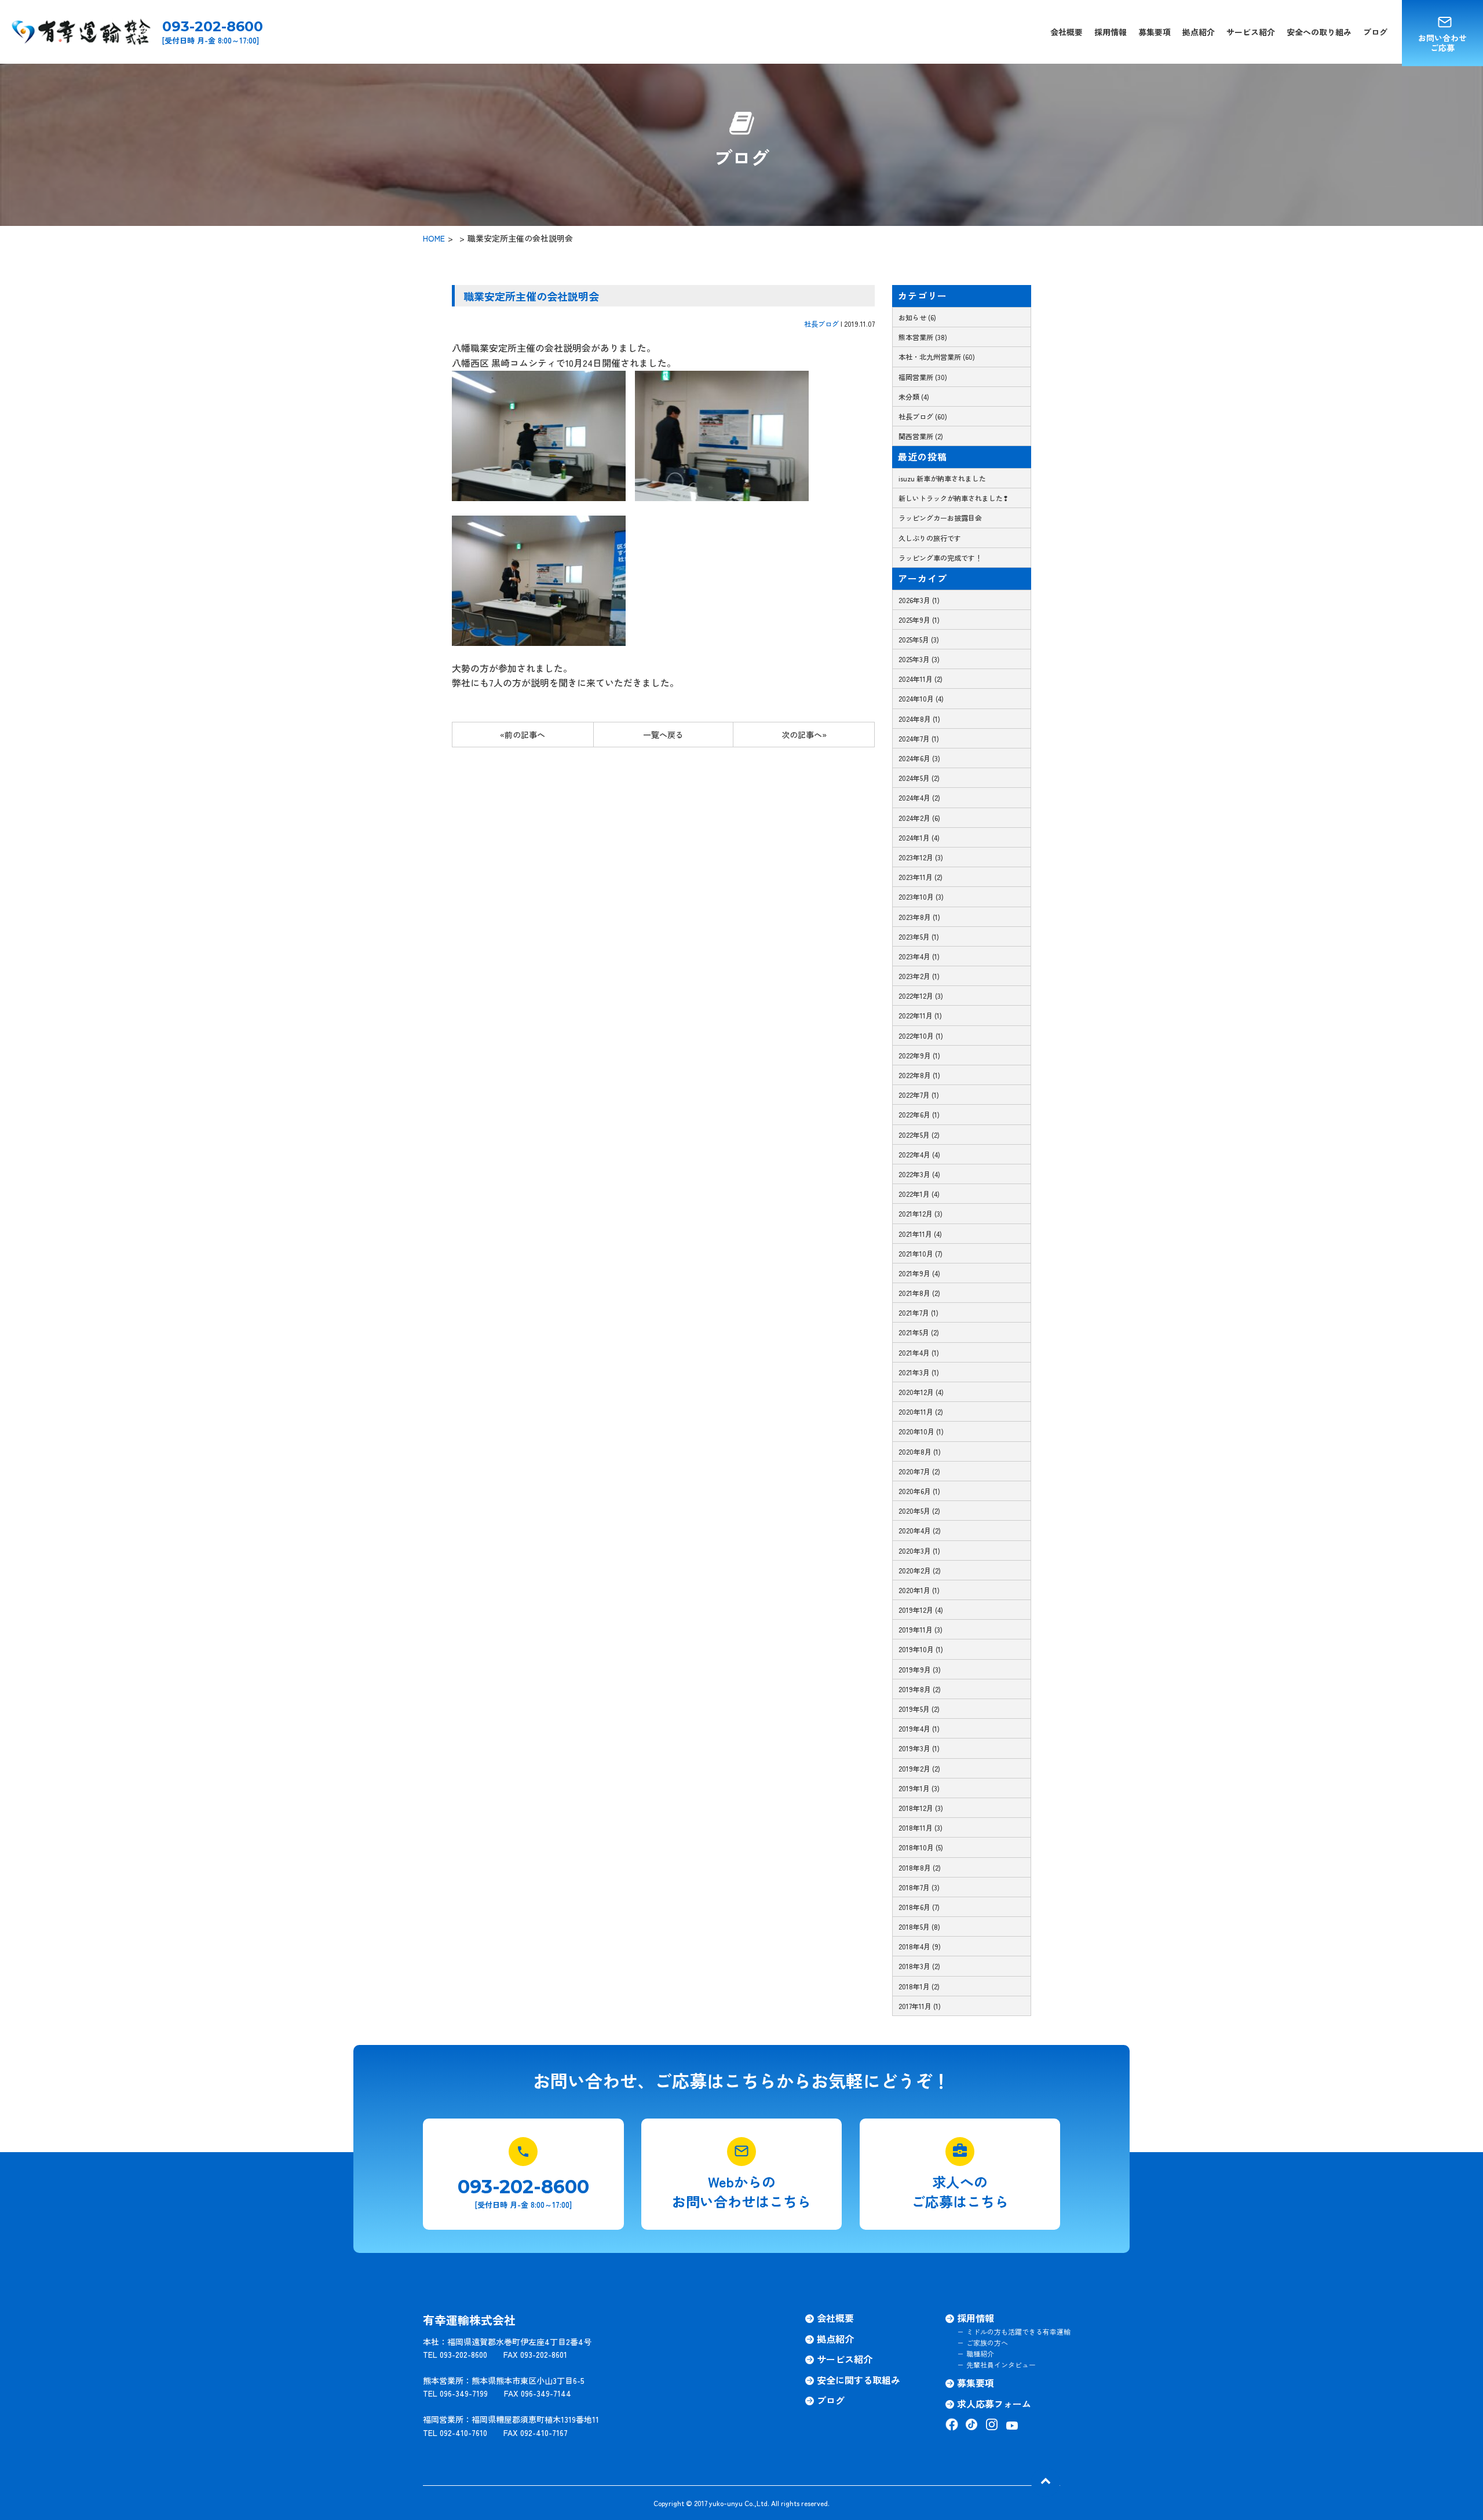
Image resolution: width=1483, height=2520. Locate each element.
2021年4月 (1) (919, 1352)
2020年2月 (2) (920, 1570)
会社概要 (1066, 32)
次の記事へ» (804, 735)
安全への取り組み (1319, 32)
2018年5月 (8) (919, 1926)
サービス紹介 (1251, 32)
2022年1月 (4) (919, 1194)
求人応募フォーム (994, 2404)
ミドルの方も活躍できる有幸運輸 (1018, 2331)
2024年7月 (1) (919, 738)
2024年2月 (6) (919, 818)
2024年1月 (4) (919, 837)
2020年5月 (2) (919, 1511)
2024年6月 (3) (919, 758)
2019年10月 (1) (921, 1649)
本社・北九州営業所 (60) (937, 357)
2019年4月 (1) (919, 1728)
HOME (434, 238)
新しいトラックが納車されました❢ (954, 498)
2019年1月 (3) (919, 1788)
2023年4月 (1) (919, 956)
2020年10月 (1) (921, 1431)
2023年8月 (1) (919, 917)
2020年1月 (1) (919, 1590)
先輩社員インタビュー (1001, 2364)
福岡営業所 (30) (923, 377)
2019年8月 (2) (920, 1689)
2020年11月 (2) (921, 1411)
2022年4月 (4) (919, 1154)
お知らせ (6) (917, 317)
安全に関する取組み (859, 2380)
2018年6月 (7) (919, 1907)
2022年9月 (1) (919, 1055)
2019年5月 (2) (919, 1709)
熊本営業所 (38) (923, 337)
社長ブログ (821, 324)
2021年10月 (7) (921, 1253)
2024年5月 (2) (919, 778)
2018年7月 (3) (919, 1887)
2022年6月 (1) (919, 1114)
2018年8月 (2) (920, 1867)
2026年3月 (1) (919, 600)
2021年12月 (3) (921, 1213)
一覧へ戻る (663, 735)
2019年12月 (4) (921, 1610)
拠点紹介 (1199, 32)
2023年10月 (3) (921, 896)
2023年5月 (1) (919, 936)
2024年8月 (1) (919, 719)
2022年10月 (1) (921, 1036)
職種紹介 (980, 2353)
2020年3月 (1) (919, 1551)
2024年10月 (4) (921, 698)
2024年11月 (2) (921, 679)
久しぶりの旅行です (930, 538)
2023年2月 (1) (919, 976)
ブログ (1375, 32)
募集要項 (1155, 32)
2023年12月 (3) (921, 857)
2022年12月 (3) (921, 996)
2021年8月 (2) (919, 1293)
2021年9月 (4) (919, 1273)
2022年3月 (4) (919, 1174)
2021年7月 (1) (918, 1312)
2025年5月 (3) (919, 639)
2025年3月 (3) (919, 659)
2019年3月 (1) (919, 1748)
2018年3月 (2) (919, 1966)
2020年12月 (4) (921, 1392)
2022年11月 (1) (920, 1015)
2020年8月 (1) (920, 1451)
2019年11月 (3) (921, 1629)
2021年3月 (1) (919, 1372)
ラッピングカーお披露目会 (940, 518)
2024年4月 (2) (919, 797)
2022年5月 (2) (919, 1135)
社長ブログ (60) (923, 416)
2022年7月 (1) (919, 1095)
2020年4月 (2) (920, 1530)
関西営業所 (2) (921, 436)
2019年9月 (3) (920, 1669)
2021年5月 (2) (919, 1332)
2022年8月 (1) (919, 1075)
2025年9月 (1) (919, 620)
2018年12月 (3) (921, 1808)
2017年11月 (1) (920, 2006)
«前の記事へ (523, 735)
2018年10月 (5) (921, 1847)
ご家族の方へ (987, 2342)
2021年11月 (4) (920, 1234)
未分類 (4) (914, 397)
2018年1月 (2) (919, 1986)
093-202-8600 (213, 27)
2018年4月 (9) (920, 1946)
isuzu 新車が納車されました (942, 478)
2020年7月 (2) (919, 1471)
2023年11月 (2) (921, 877)
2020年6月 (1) (919, 1491)
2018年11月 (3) (921, 1827)
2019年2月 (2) (919, 1768)
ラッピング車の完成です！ (940, 558)
